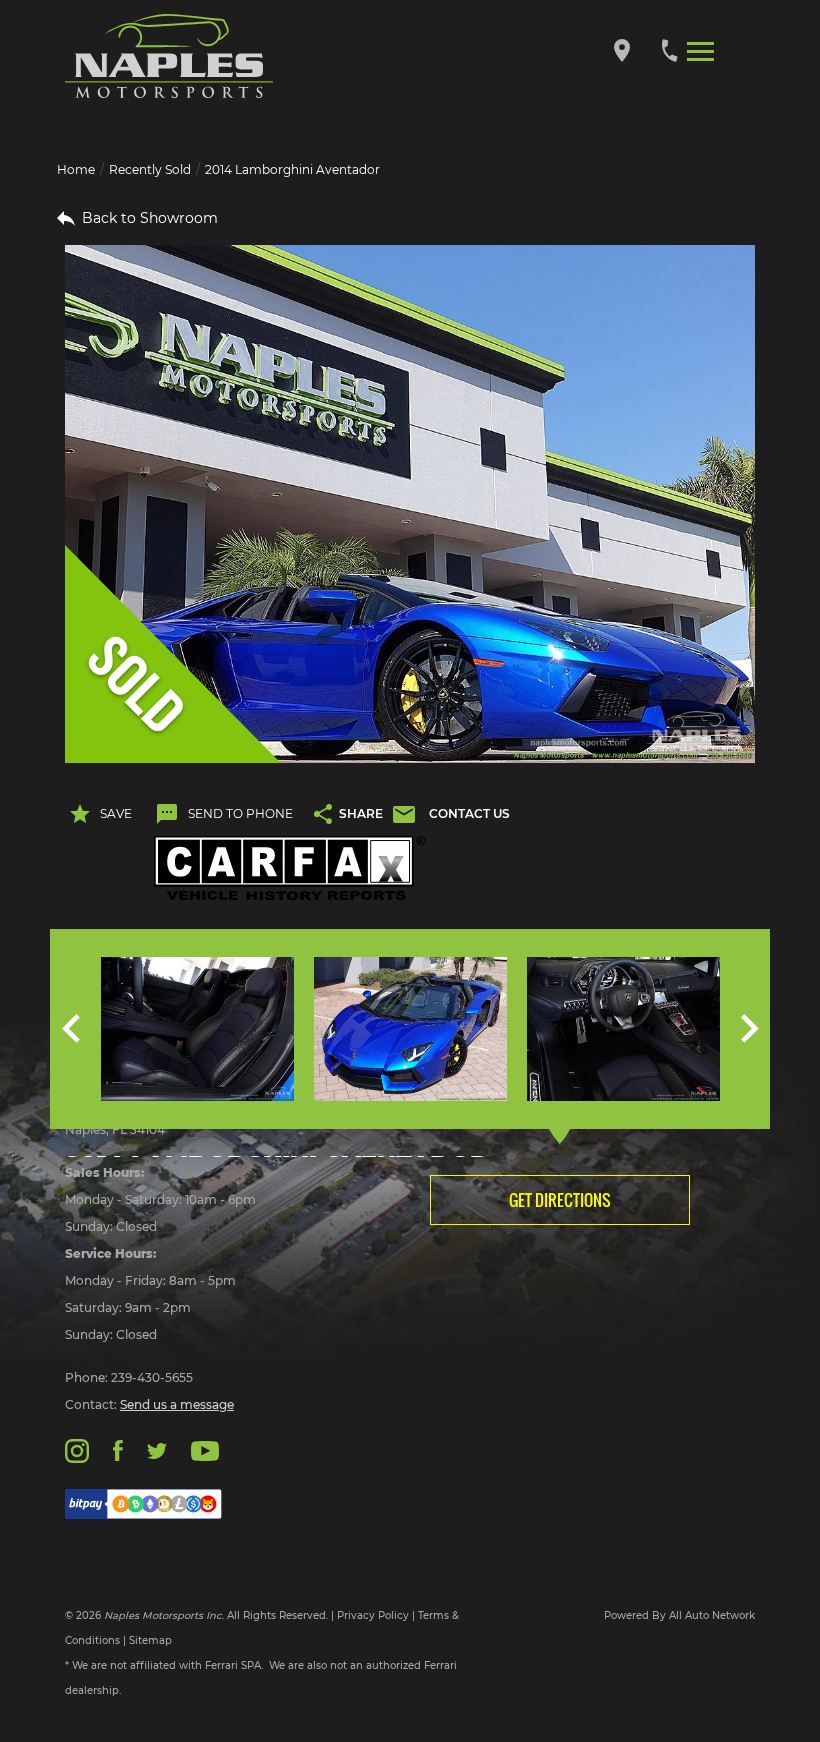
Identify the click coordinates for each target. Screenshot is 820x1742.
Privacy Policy (373, 1615)
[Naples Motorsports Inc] (169, 56)
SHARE (361, 813)
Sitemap (150, 1640)
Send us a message (177, 1404)
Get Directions (560, 1200)
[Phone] (669, 49)
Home (76, 169)
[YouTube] (205, 1449)
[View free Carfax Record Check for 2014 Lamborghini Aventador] (290, 868)
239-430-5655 (152, 1377)
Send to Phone (240, 813)
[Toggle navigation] (700, 50)
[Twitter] (157, 1449)
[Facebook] (117, 1449)
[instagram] (77, 1449)
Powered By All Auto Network (679, 1615)
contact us (469, 813)
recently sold (150, 169)
